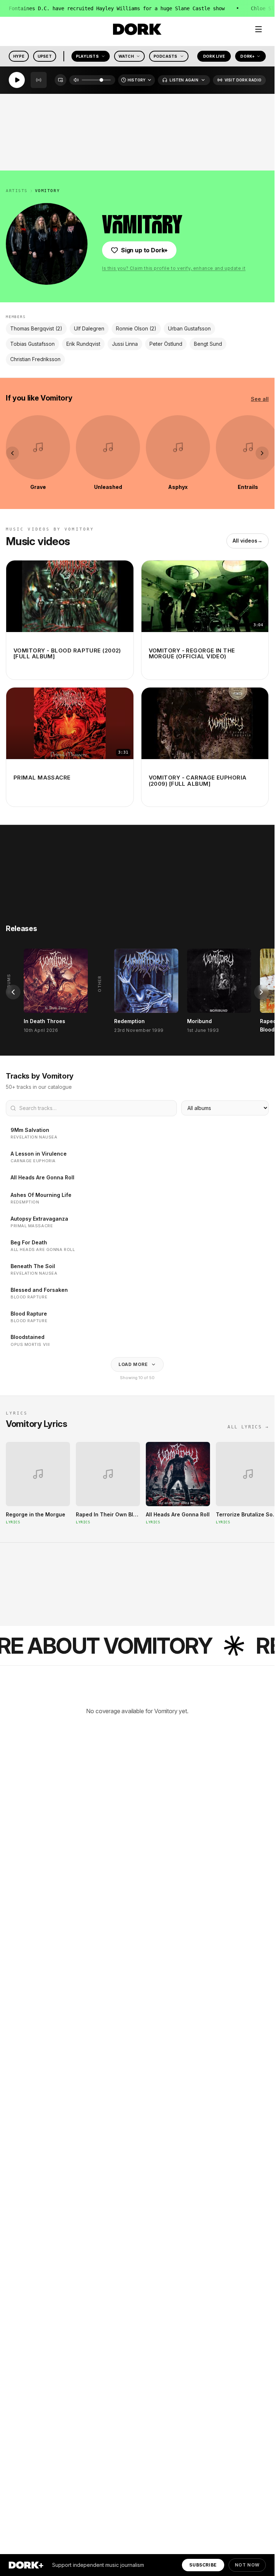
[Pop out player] (61, 80)
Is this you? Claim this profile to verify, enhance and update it (174, 268)
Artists (17, 191)
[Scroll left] (12, 453)
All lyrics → (248, 1427)
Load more (133, 1364)
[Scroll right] (262, 453)
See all (260, 399)
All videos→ (248, 541)
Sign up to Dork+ (144, 250)
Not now (247, 2565)
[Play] (17, 80)
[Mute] (76, 80)
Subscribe (203, 2565)
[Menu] (258, 29)
